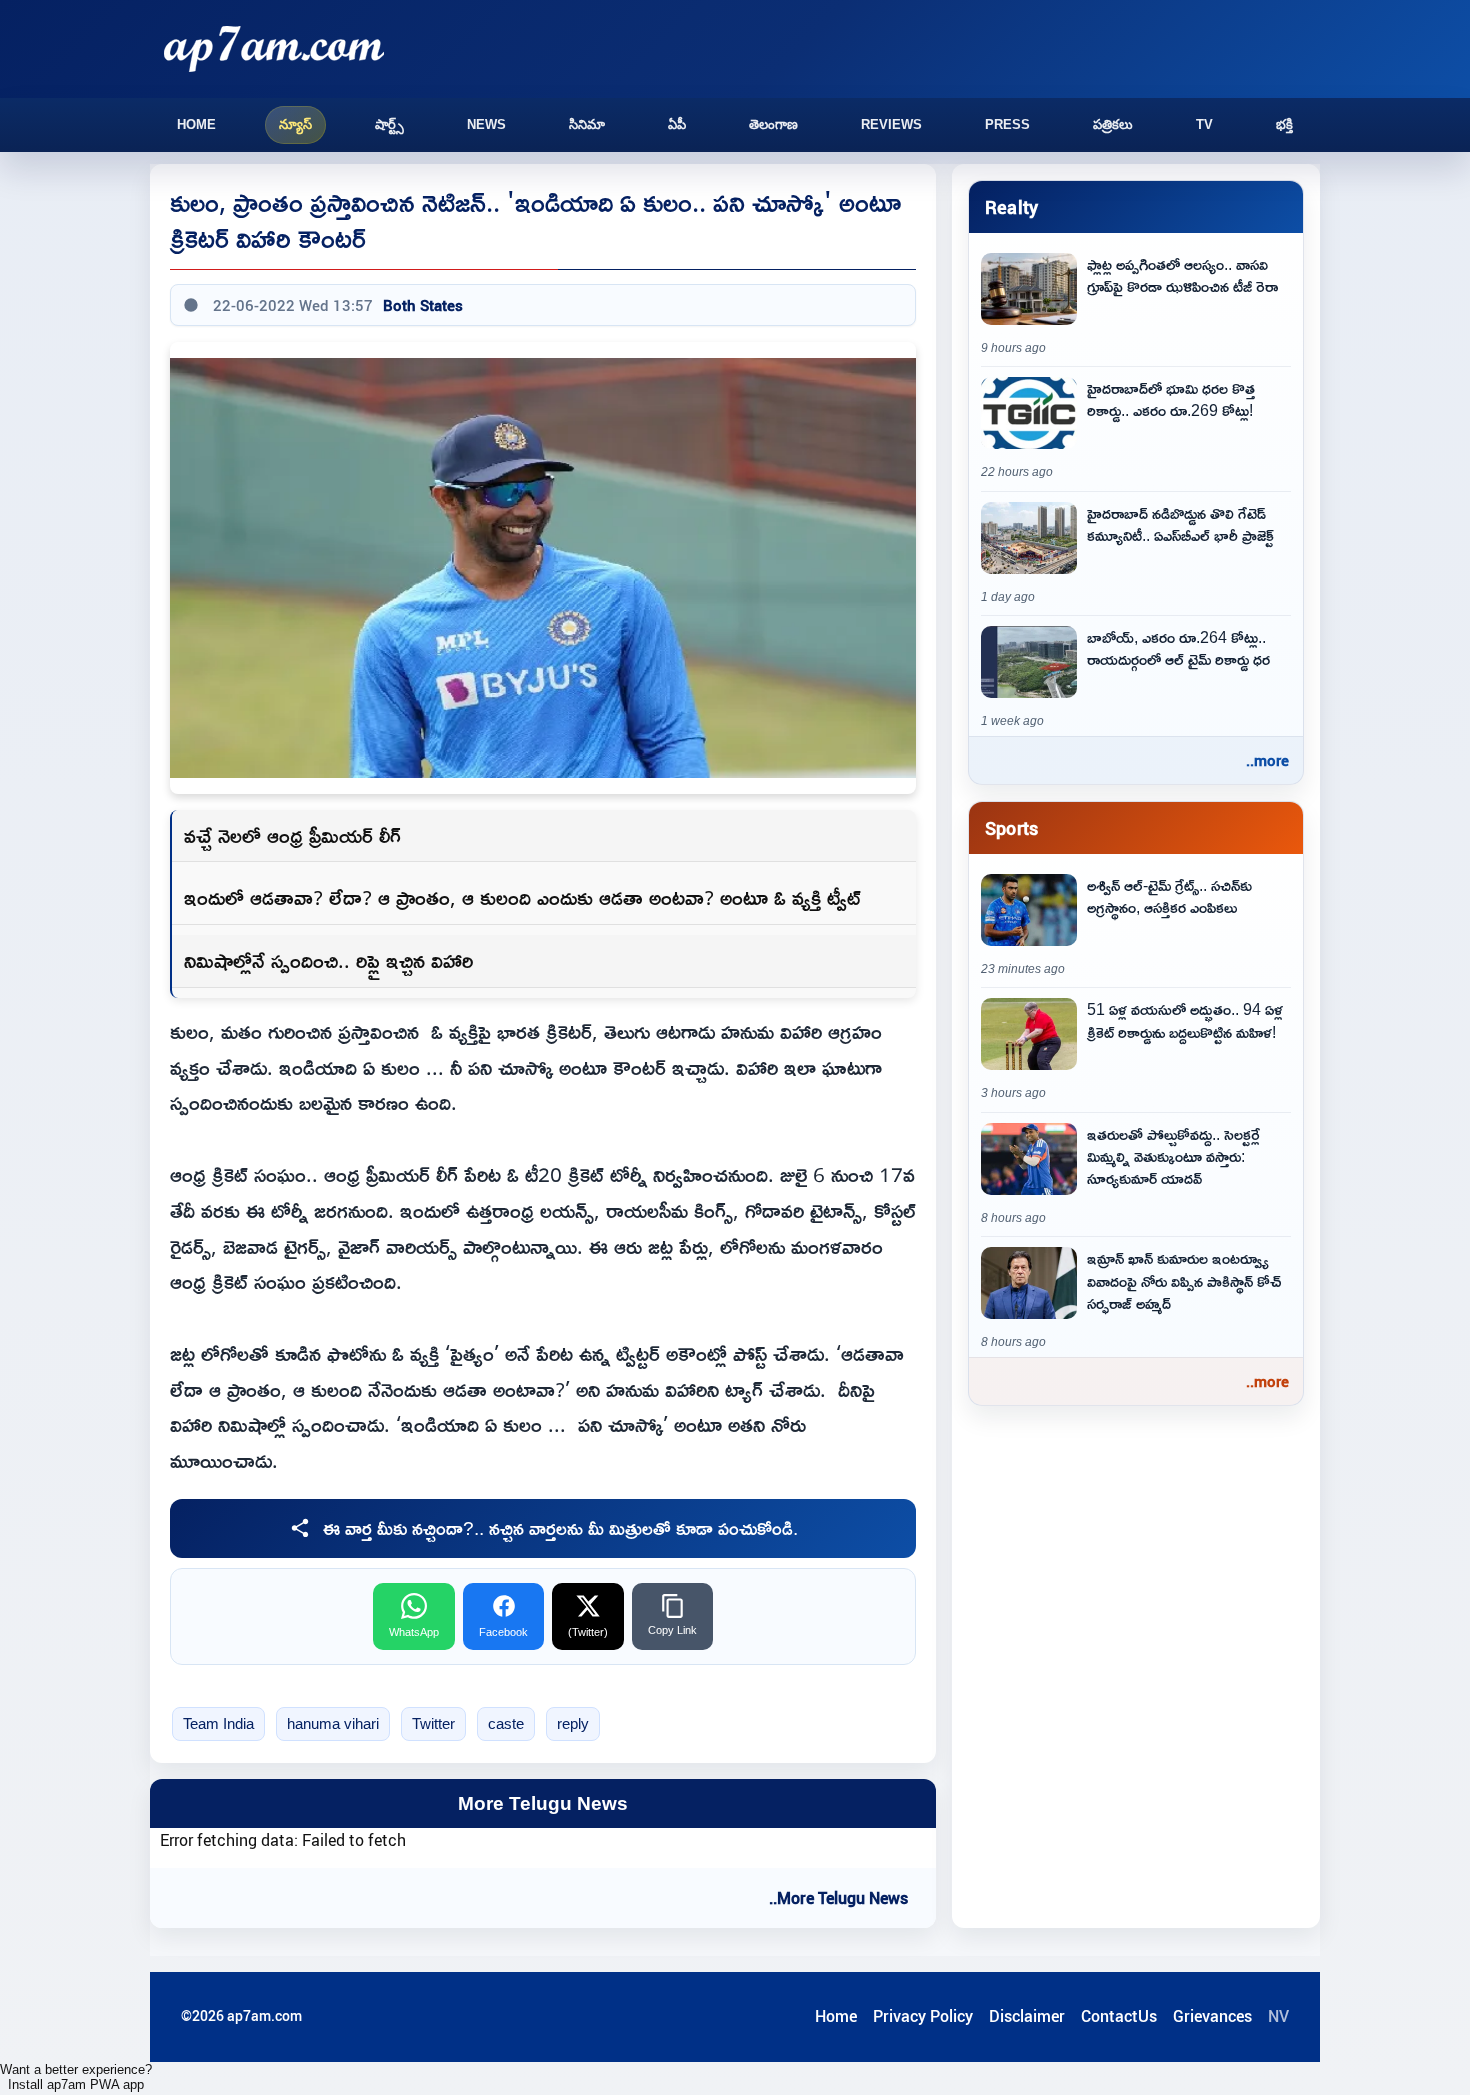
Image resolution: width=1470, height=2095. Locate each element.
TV (1204, 124)
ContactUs (1119, 2016)
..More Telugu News (838, 1898)
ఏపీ (677, 124)
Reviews (891, 124)
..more (1267, 760)
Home (196, 124)
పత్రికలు (1113, 124)
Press (1007, 124)
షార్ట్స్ (389, 124)
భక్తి (1284, 124)
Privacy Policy (923, 2016)
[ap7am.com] (274, 48)
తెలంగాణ (773, 124)
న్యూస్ (295, 124)
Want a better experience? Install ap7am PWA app (76, 2077)
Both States (423, 305)
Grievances (1212, 2016)
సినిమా (587, 124)
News (486, 124)
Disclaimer (1027, 2016)
